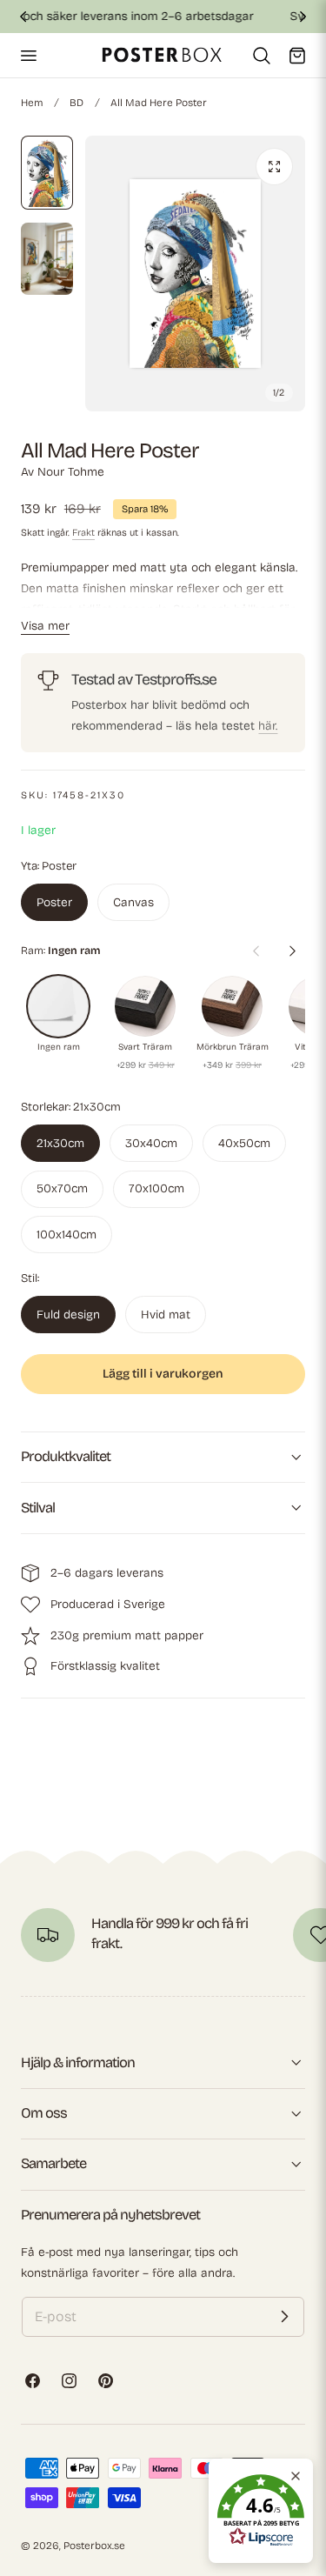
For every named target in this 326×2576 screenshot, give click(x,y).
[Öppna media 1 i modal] (274, 167)
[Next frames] (292, 951)
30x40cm (151, 1143)
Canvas (133, 902)
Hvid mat (166, 1315)
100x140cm (67, 1235)
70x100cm (156, 1188)
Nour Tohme (71, 472)
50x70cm (62, 1188)
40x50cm (244, 1143)
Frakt (83, 533)
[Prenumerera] (284, 2317)
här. (268, 726)
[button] (28, 55)
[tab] (47, 173)
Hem (32, 103)
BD (77, 103)
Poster (54, 902)
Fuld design (68, 1315)
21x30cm (60, 1143)
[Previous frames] (256, 951)
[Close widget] (296, 2476)
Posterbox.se (94, 2546)
